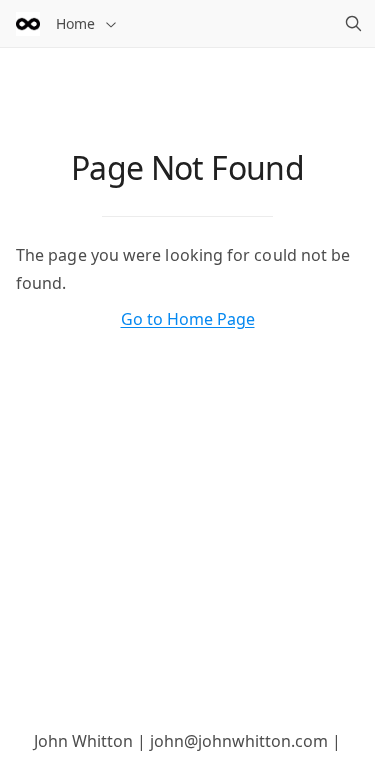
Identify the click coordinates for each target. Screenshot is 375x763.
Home (75, 23)
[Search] (353, 24)
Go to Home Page (188, 319)
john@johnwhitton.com (239, 741)
